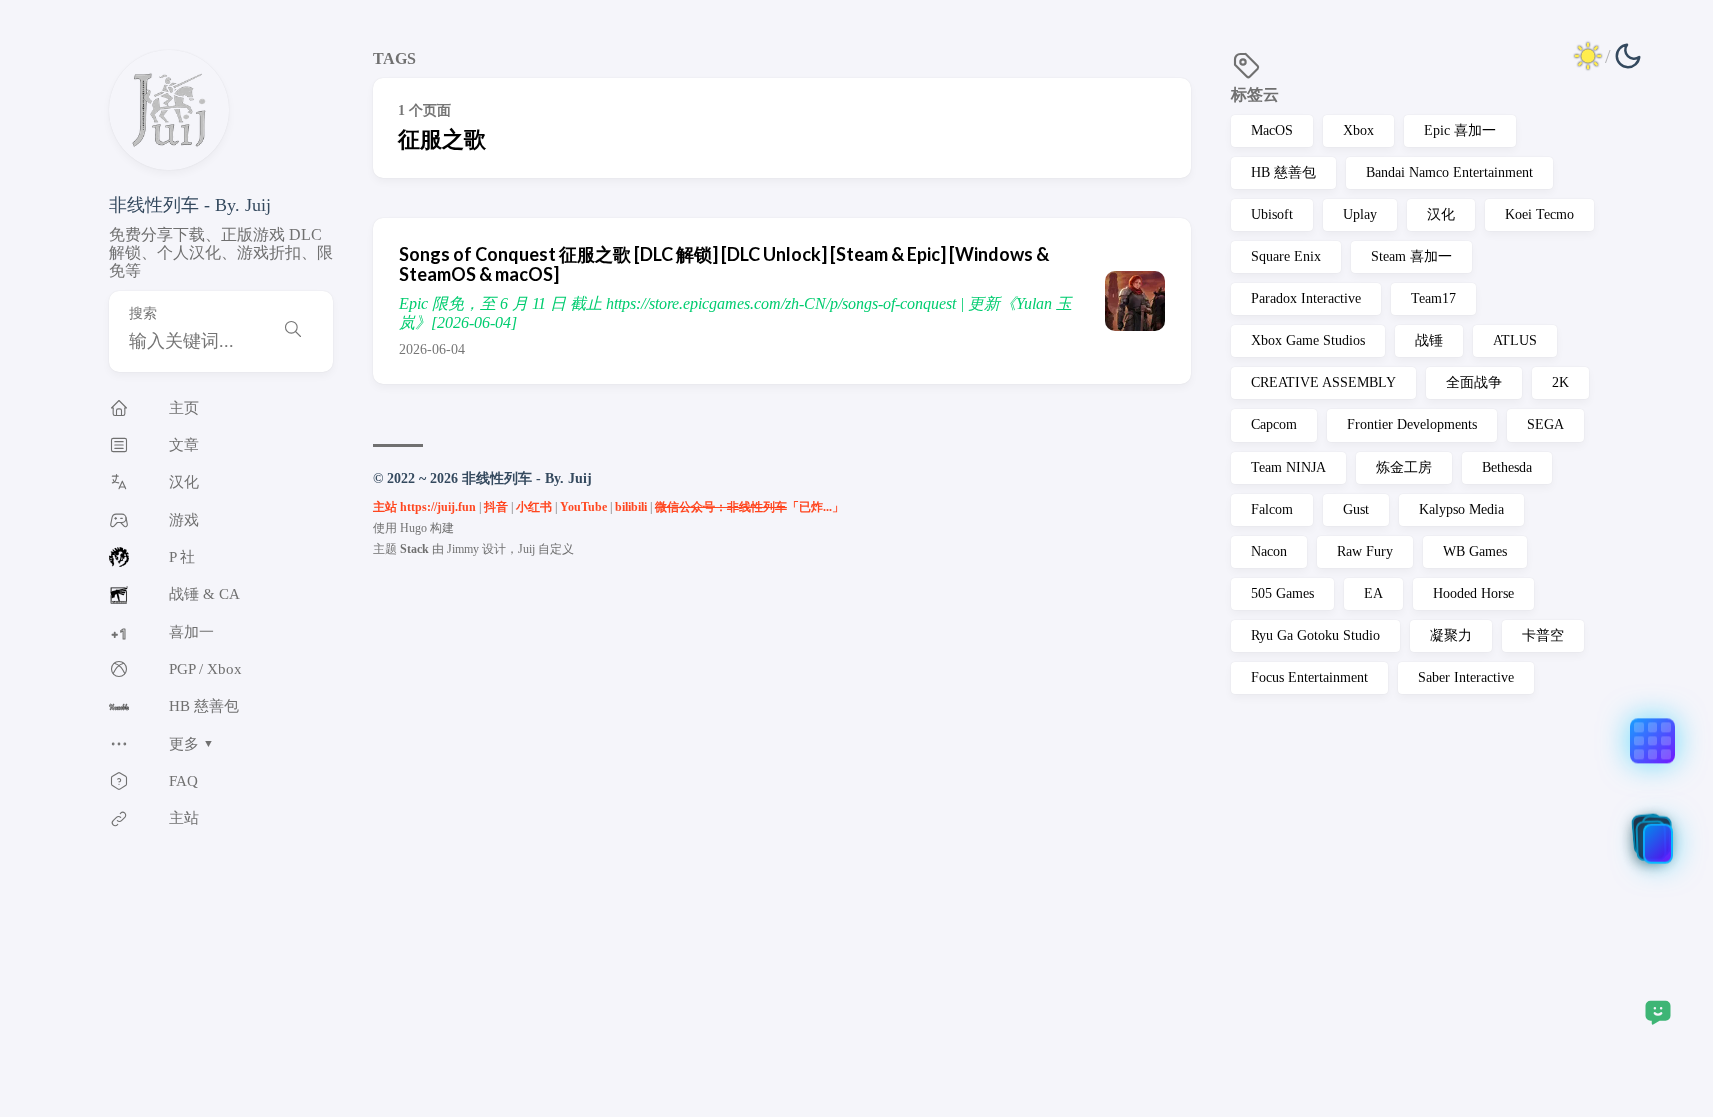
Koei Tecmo (1539, 214)
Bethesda (1507, 467)
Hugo (413, 528)
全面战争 (1474, 382)
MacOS (1272, 130)
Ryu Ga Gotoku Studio (1315, 635)
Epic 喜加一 (1460, 130)
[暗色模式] (1608, 56)
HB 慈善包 (1283, 172)
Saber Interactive (1466, 677)
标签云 (1255, 94)
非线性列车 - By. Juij (190, 205)
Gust (1356, 509)
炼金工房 (1404, 467)
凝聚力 (1451, 635)
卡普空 (1543, 635)
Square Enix (1286, 256)
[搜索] (293, 331)
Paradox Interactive (1306, 298)
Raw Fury (1365, 551)
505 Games (1282, 593)
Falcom (1272, 509)
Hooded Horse (1473, 593)
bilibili (631, 507)
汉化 (1441, 214)
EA (1373, 593)
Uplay (1360, 214)
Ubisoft (1272, 214)
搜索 (143, 313)
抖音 (496, 507)
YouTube (583, 507)
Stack (414, 549)
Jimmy (463, 549)
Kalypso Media (1461, 509)
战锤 (1429, 340)
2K (1560, 382)
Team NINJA (1288, 467)
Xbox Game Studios (1308, 340)
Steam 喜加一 (1411, 256)
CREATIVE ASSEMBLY (1323, 382)
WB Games (1475, 551)
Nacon (1269, 551)
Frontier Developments (1412, 424)
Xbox (1358, 130)
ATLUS (1515, 340)
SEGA (1545, 424)
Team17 (1433, 298)
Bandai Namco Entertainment (1449, 172)
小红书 (534, 507)
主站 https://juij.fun (424, 507)
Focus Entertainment (1309, 677)
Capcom (1274, 424)
